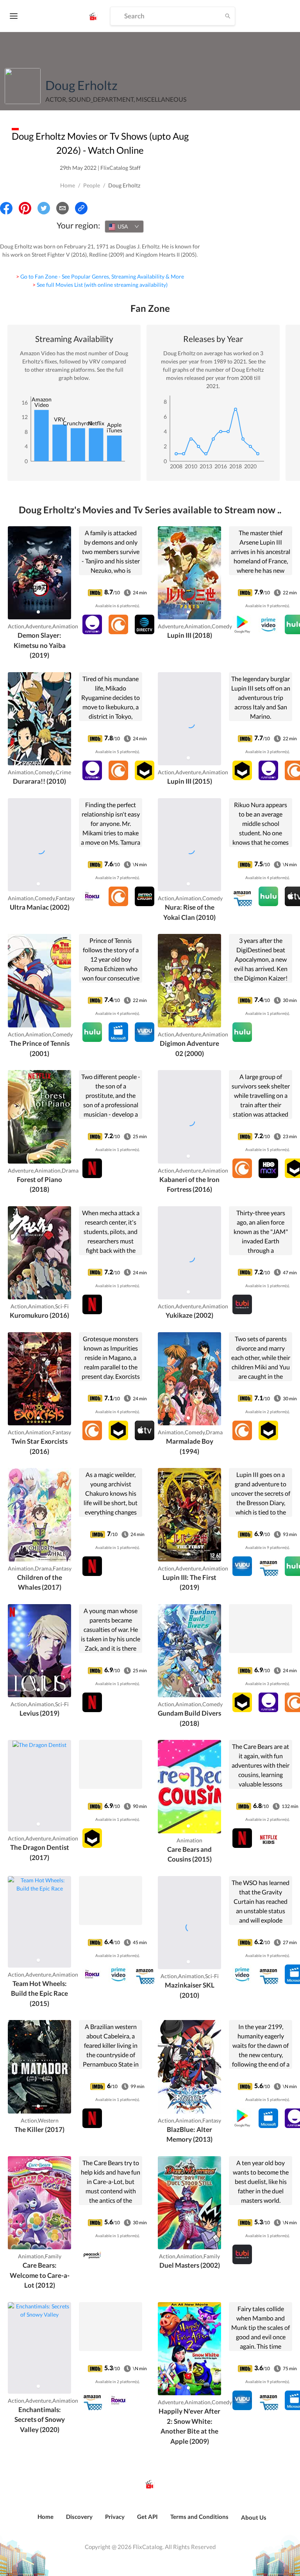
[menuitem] (46, 2521)
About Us (254, 2517)
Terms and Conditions (199, 2517)
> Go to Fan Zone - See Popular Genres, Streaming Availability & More (100, 276)
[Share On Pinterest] (25, 208)
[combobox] (124, 227)
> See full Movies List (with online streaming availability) (100, 285)
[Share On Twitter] (44, 208)
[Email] (62, 208)
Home (68, 185)
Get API (147, 2517)
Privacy (115, 2517)
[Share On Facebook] (6, 208)
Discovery (79, 2517)
